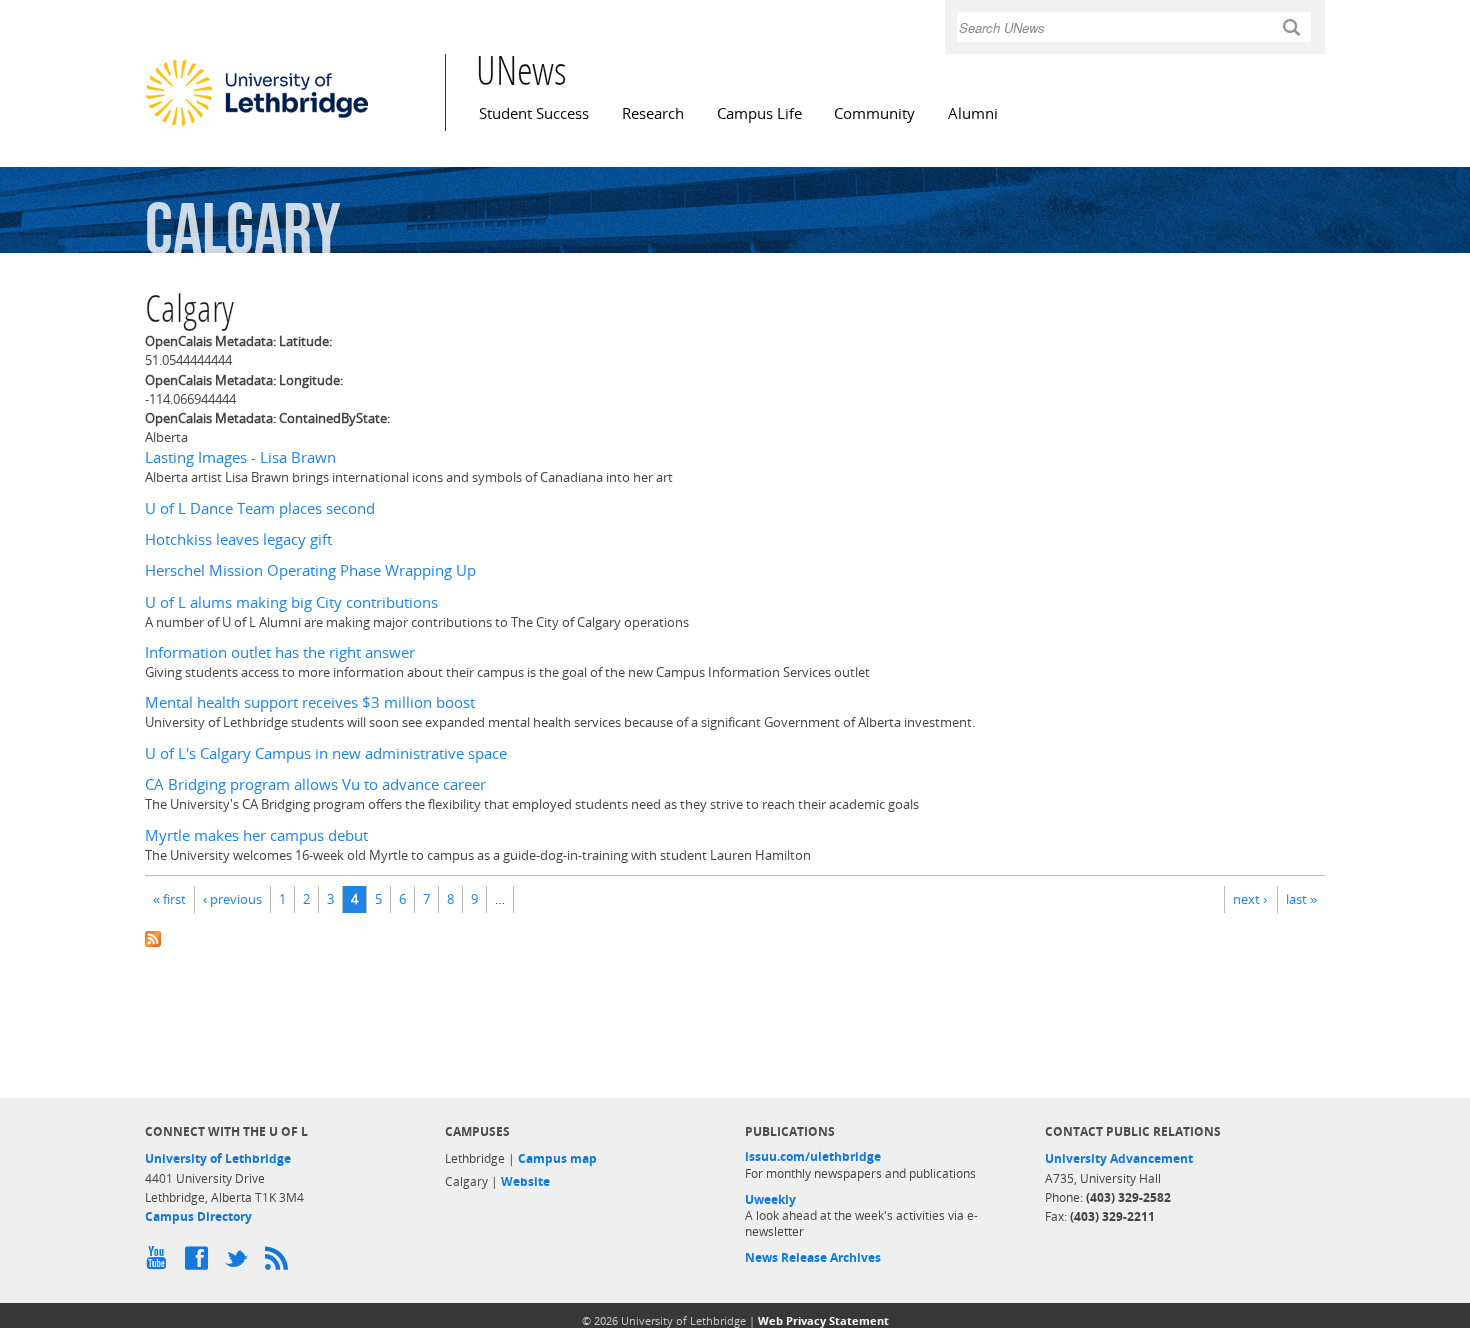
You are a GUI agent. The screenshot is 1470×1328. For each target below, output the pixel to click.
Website (525, 1181)
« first (169, 899)
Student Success (534, 113)
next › (1250, 899)
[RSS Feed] (280, 1263)
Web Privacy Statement (823, 1320)
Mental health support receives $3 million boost (310, 702)
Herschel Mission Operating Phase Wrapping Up (310, 570)
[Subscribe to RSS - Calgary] (735, 937)
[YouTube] (160, 1263)
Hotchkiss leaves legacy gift (238, 539)
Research (653, 113)
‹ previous (232, 899)
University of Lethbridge (218, 1158)
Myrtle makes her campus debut (256, 835)
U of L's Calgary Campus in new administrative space (326, 753)
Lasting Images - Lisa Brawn (240, 457)
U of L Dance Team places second (260, 508)
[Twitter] (240, 1263)
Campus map (557, 1158)
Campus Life (759, 113)
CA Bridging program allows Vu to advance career (315, 784)
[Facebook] (200, 1263)
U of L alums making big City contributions (291, 602)
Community (874, 113)
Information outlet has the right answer (280, 652)
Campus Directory (198, 1216)
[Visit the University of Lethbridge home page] (257, 125)
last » (1301, 899)
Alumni (973, 113)
